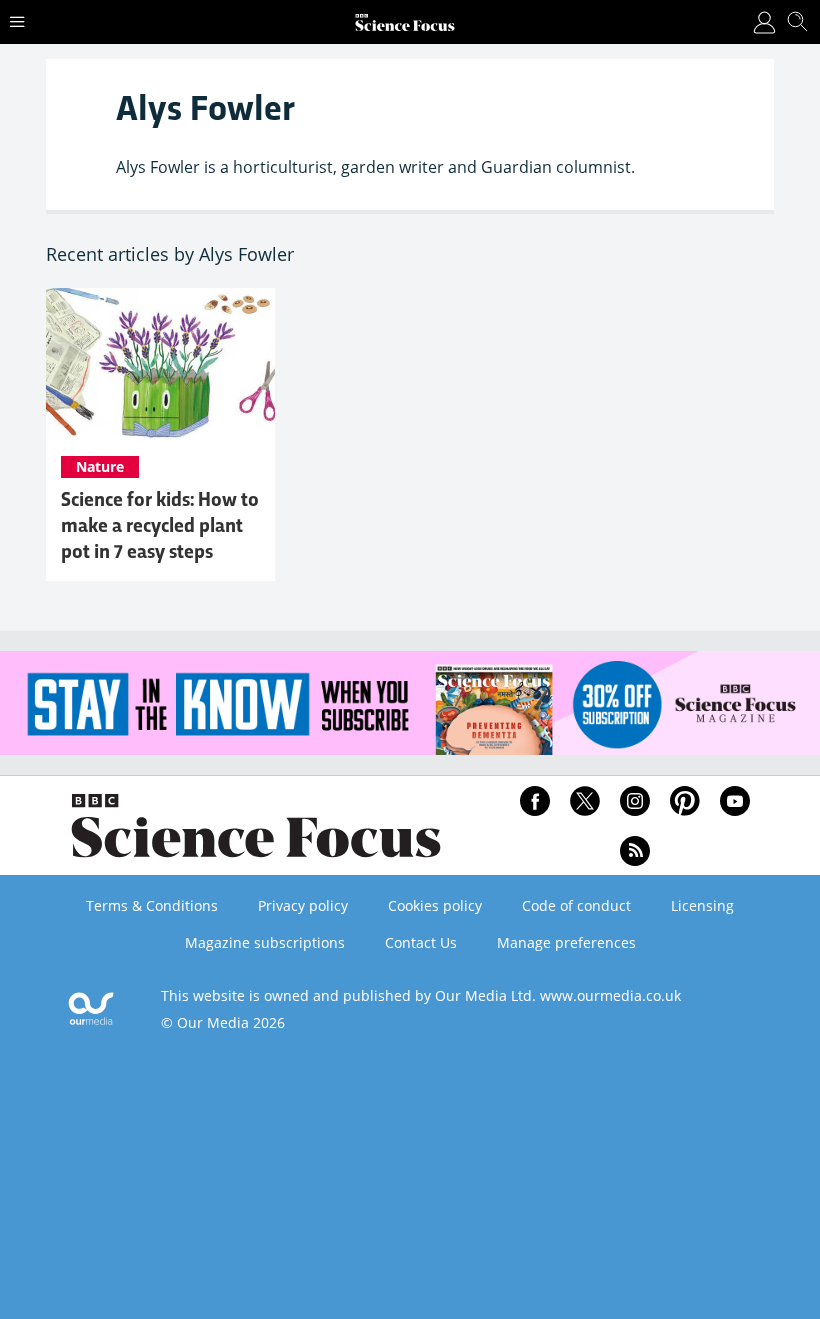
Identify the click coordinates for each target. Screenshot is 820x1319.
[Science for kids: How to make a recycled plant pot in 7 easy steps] (160, 364)
